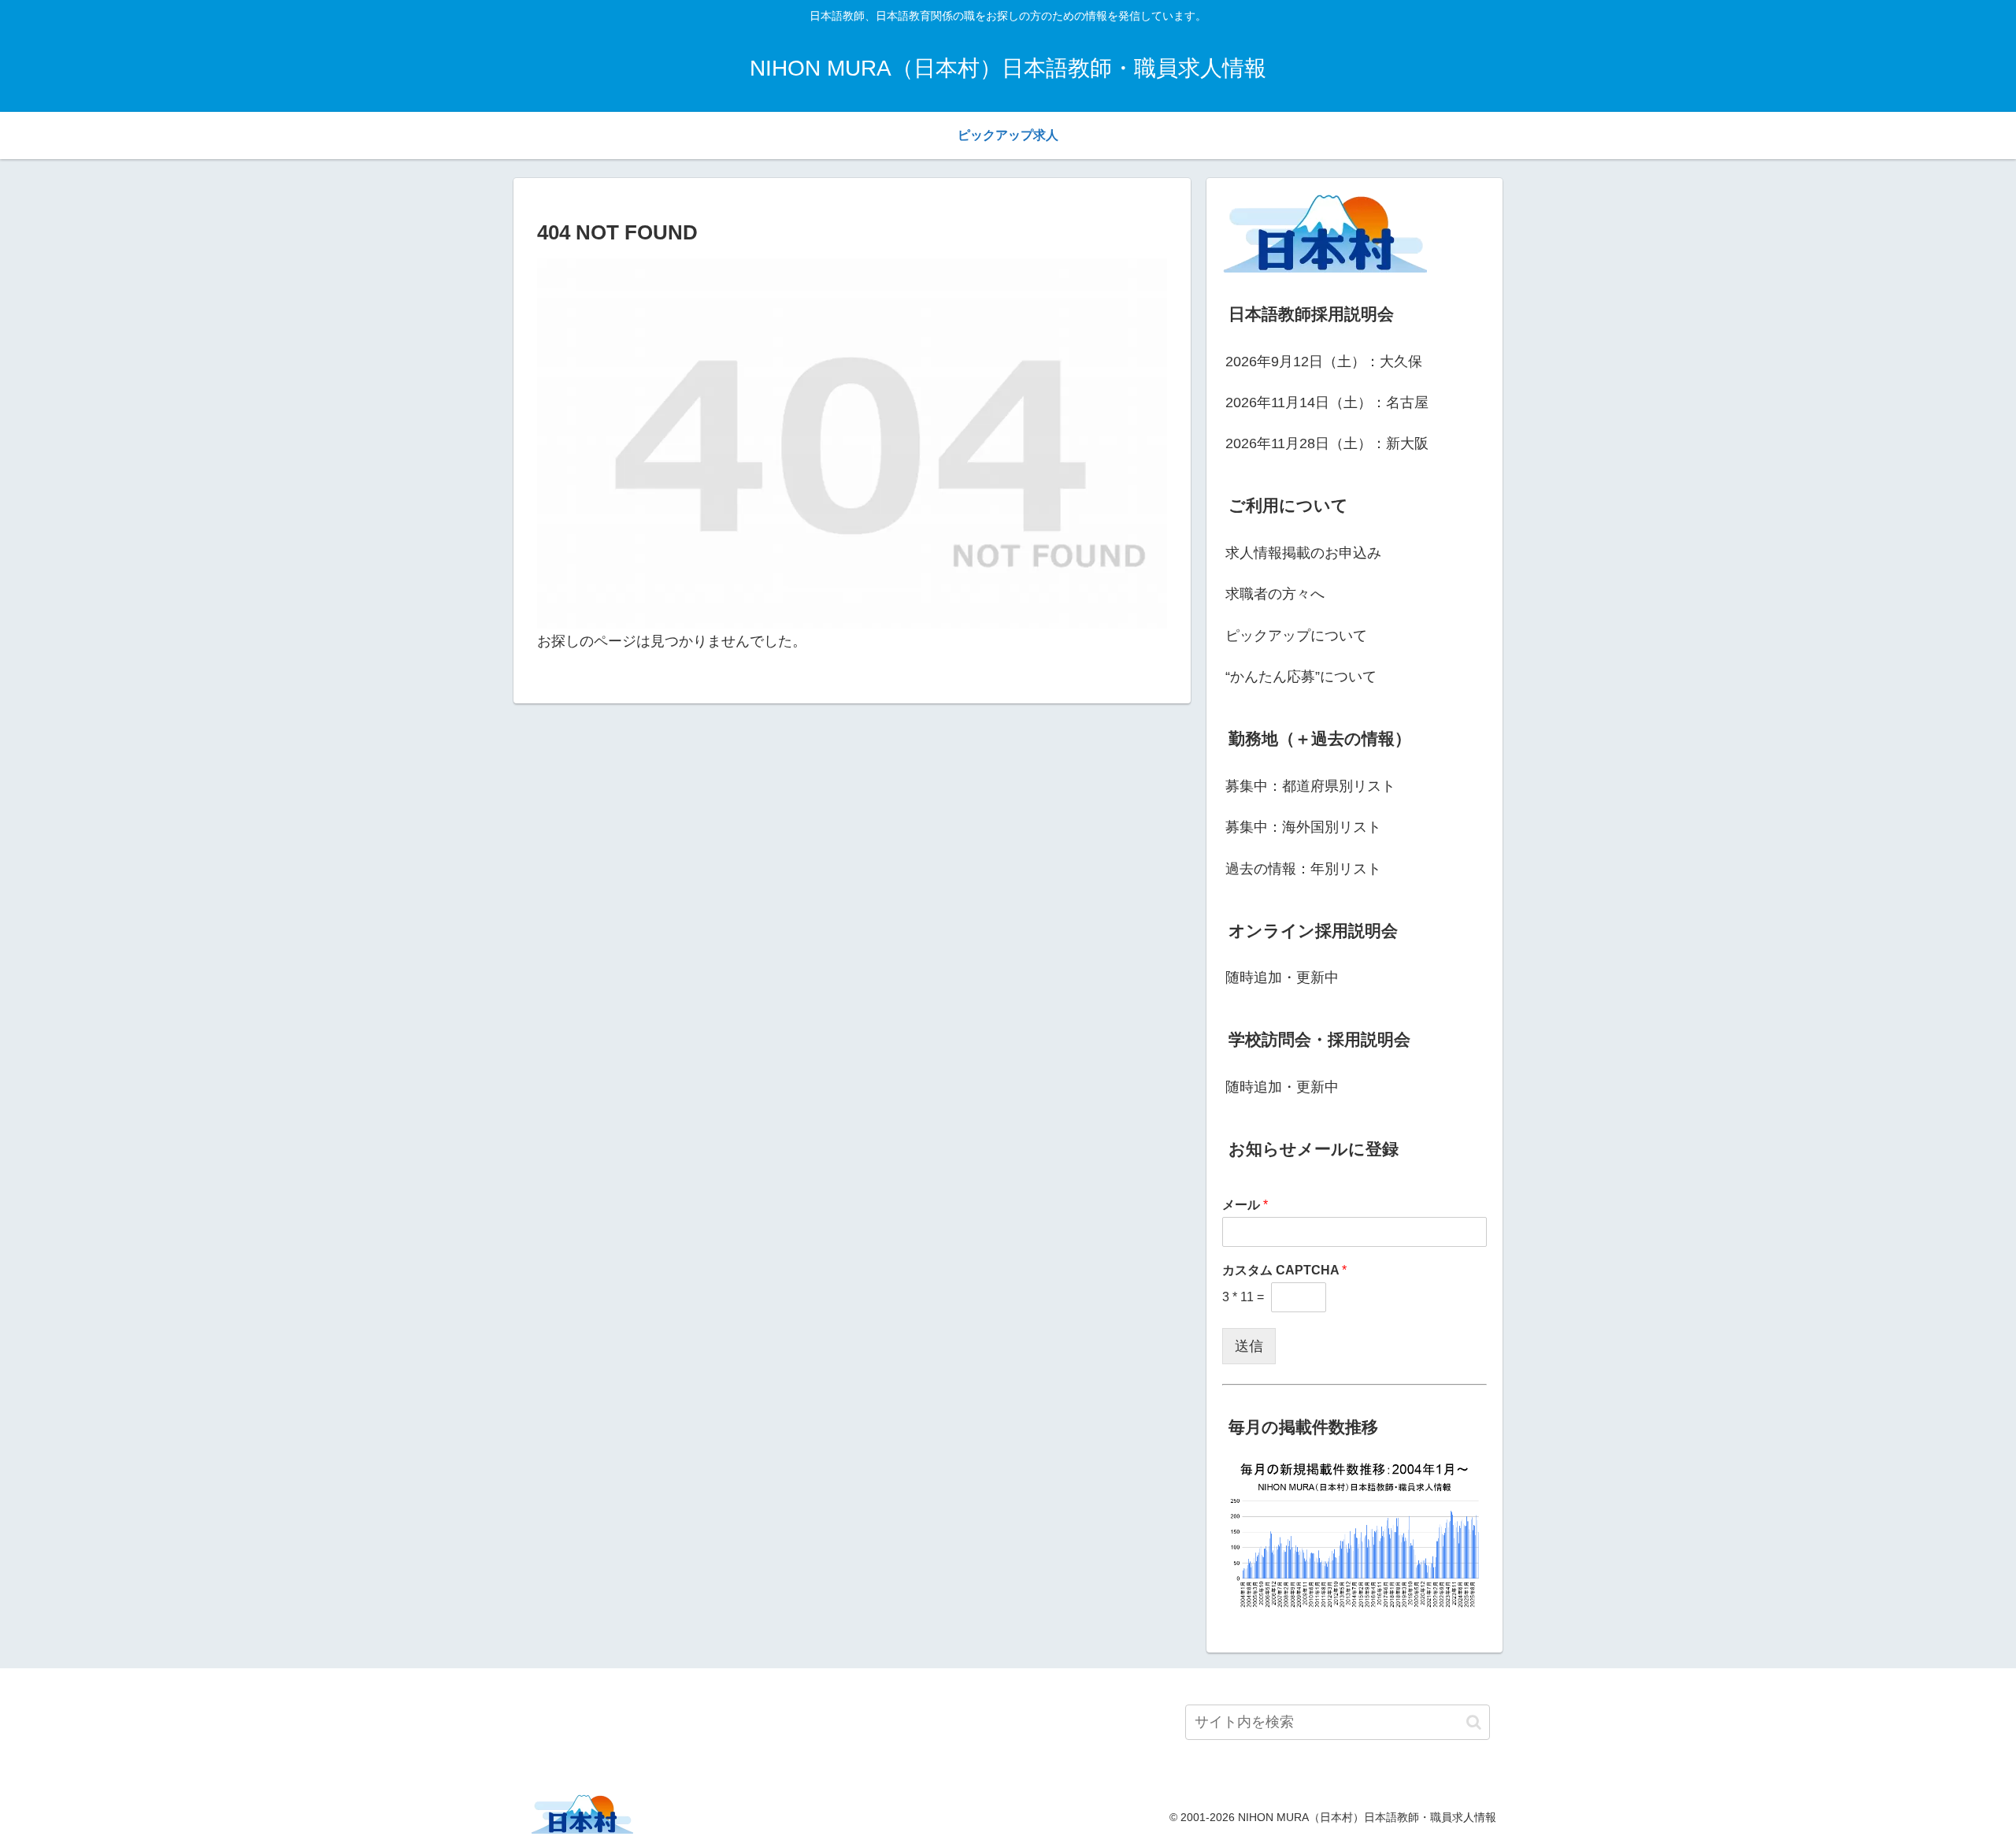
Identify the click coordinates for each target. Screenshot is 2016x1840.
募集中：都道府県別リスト (1310, 786)
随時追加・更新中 (1282, 977)
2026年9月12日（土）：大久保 (1324, 362)
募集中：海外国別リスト (1303, 827)
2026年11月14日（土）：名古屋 (1327, 402)
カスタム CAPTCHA (1284, 1270)
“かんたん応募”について (1301, 677)
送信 (1249, 1346)
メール (1245, 1205)
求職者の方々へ (1275, 594)
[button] (1474, 1722)
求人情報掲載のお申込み (1303, 553)
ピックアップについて (1296, 636)
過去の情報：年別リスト (1303, 869)
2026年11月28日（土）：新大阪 (1327, 443)
